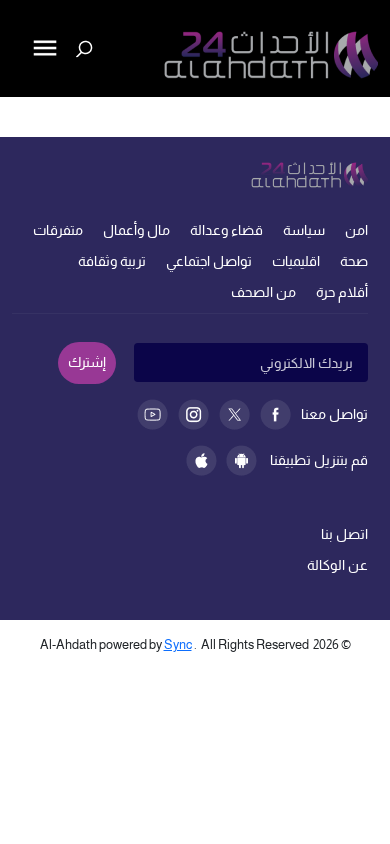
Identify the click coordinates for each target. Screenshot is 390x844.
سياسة (304, 230)
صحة (354, 261)
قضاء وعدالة (226, 230)
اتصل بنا (344, 534)
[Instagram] (193, 414)
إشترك (87, 362)
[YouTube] (152, 414)
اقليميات (296, 261)
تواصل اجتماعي (209, 261)
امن (356, 230)
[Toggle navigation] (17, 116)
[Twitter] (234, 414)
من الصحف (263, 292)
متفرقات (58, 230)
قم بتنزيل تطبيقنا (319, 460)
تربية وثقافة (112, 261)
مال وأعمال (136, 230)
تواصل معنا (334, 414)
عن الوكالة (337, 565)
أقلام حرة (342, 292)
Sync (178, 644)
